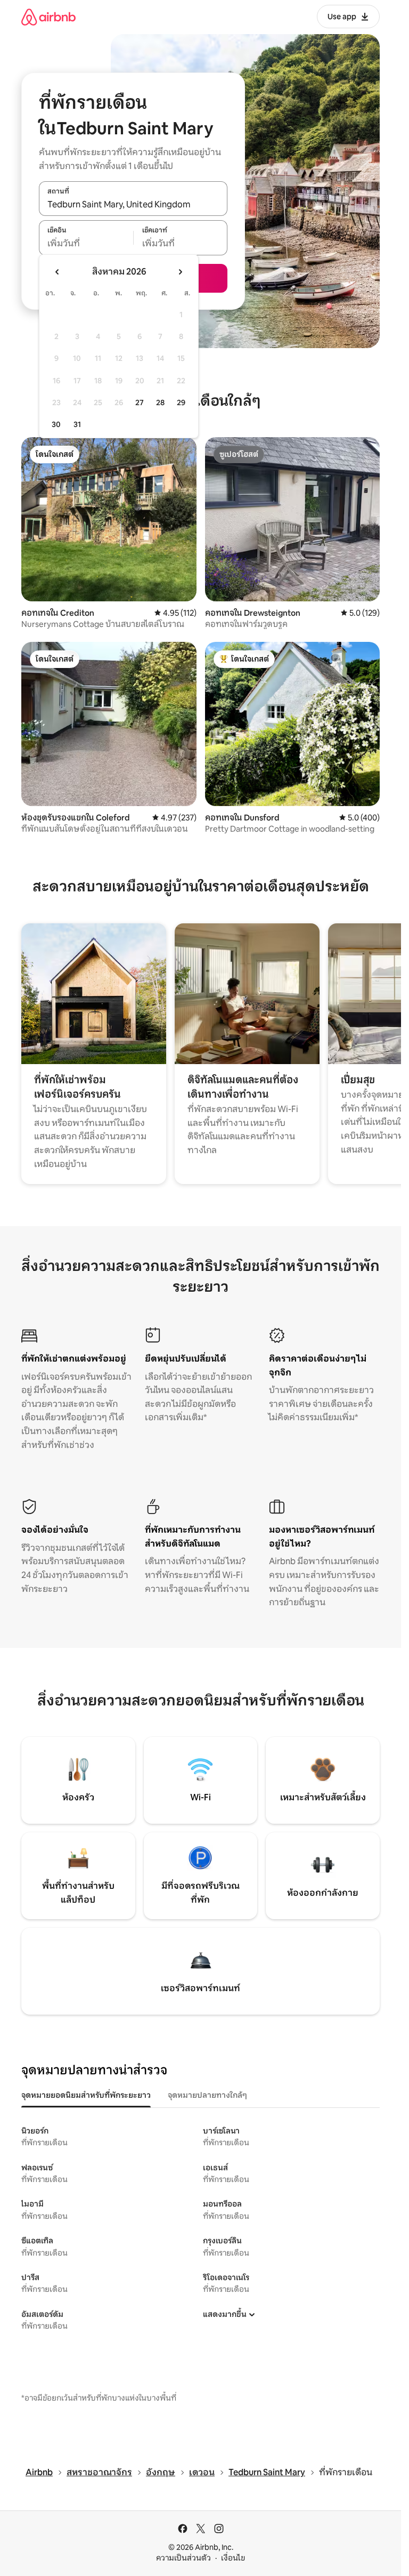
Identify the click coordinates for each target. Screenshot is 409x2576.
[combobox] (133, 204)
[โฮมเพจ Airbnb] (48, 17)
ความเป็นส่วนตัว (183, 2558)
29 (181, 402)
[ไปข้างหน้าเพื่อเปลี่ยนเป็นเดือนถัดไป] (180, 272)
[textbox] (86, 244)
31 (77, 424)
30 (56, 424)
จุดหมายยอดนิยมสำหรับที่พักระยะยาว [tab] (86, 2095)
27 (140, 402)
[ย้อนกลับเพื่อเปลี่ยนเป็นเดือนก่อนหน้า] (58, 272)
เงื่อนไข (233, 2558)
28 (160, 402)
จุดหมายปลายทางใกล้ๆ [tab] (207, 2095)
